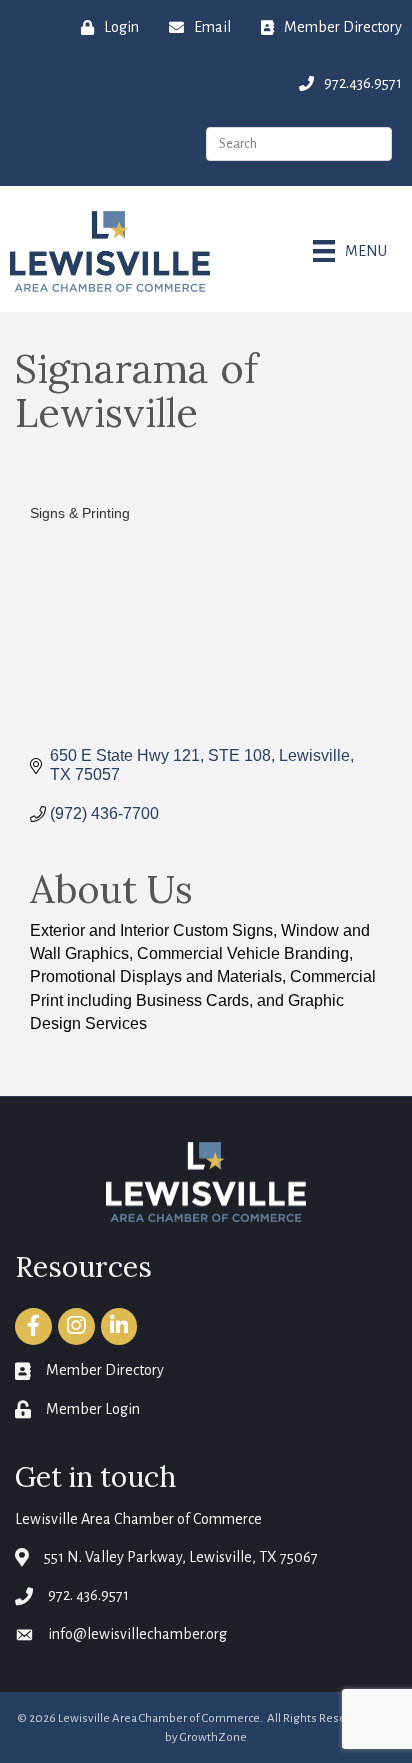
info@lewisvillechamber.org (137, 1634)
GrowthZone (213, 1737)
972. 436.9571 (88, 1595)
